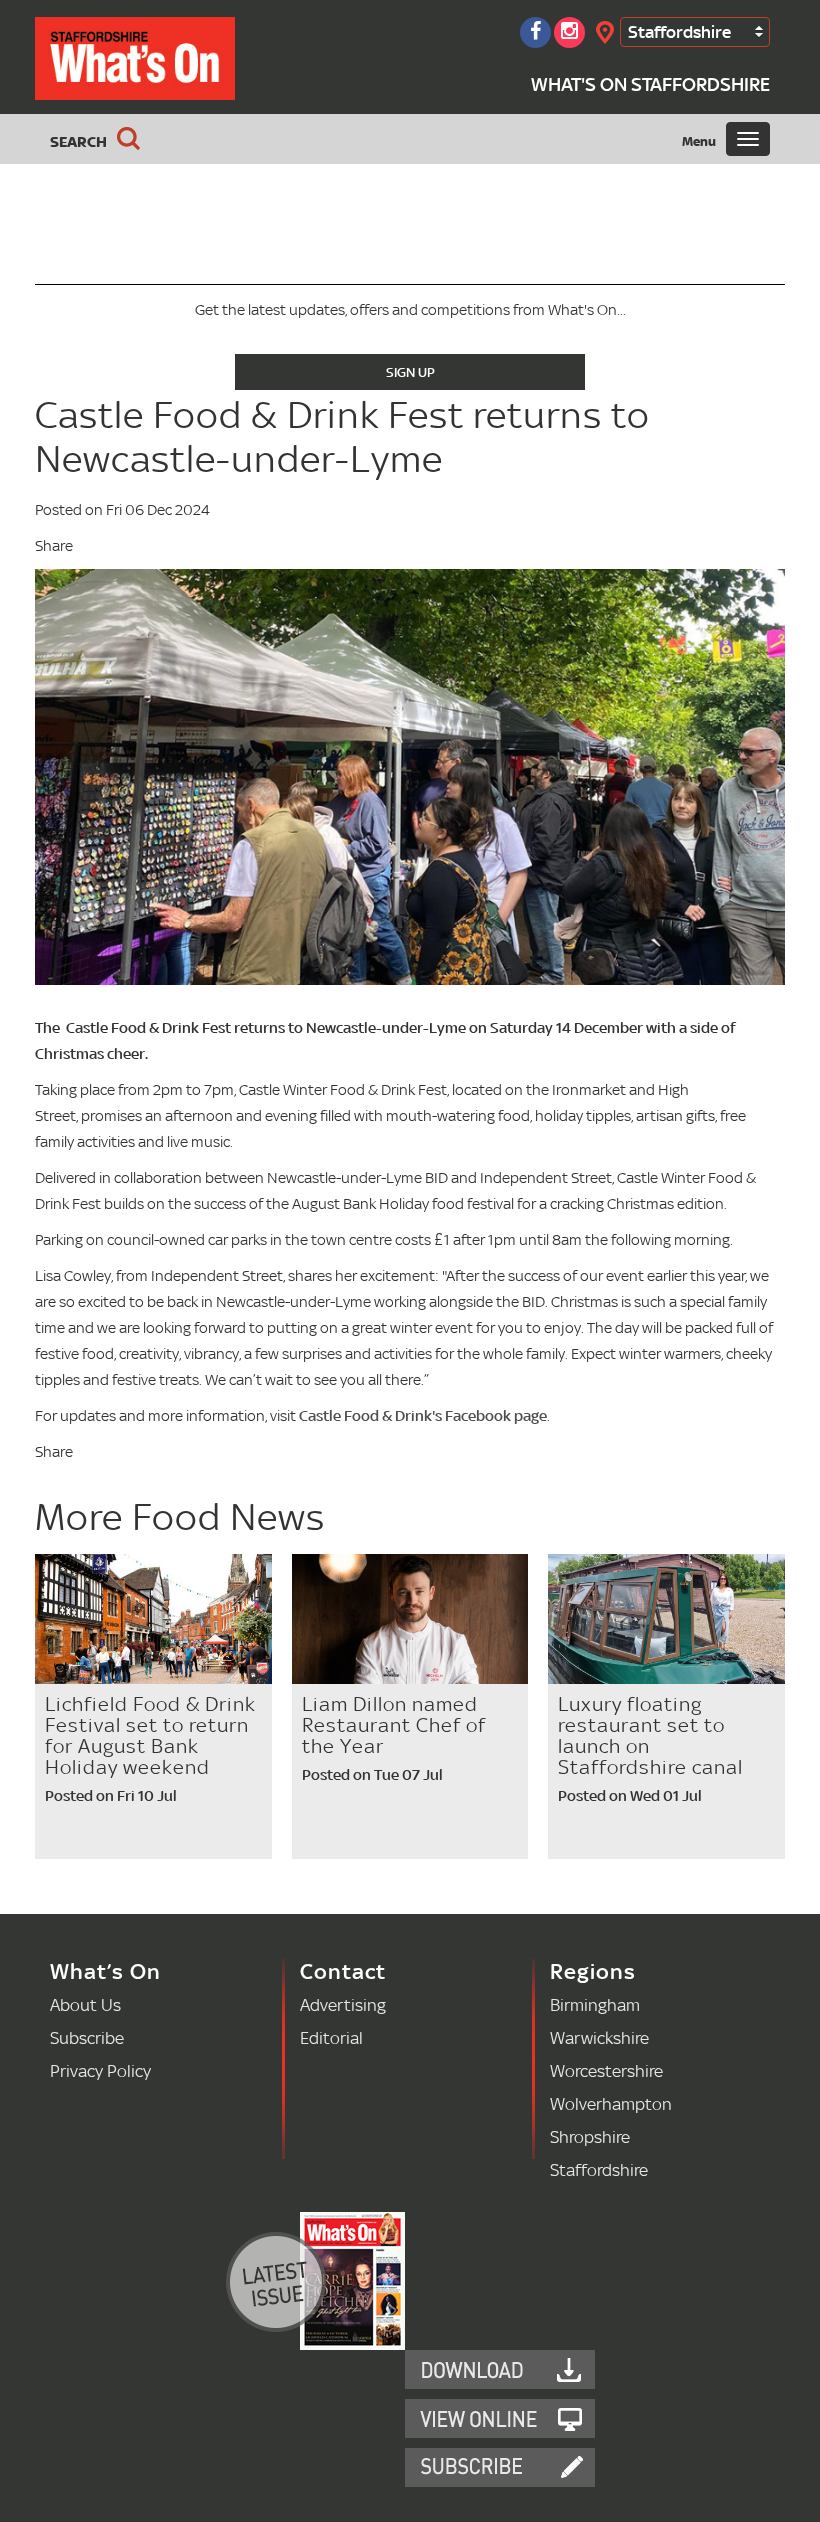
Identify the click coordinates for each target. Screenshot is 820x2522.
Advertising (343, 2004)
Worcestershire (606, 2070)
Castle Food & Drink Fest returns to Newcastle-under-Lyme (342, 436)
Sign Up (410, 372)
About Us (85, 2004)
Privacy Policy (100, 2070)
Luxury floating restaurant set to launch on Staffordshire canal (650, 1735)
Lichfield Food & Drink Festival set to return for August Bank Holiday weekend (150, 1735)
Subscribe (87, 2037)
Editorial (331, 2037)
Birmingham (595, 2004)
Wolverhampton (611, 2103)
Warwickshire (599, 2037)
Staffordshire (679, 31)
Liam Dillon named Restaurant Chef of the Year (394, 1725)
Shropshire (590, 2136)
